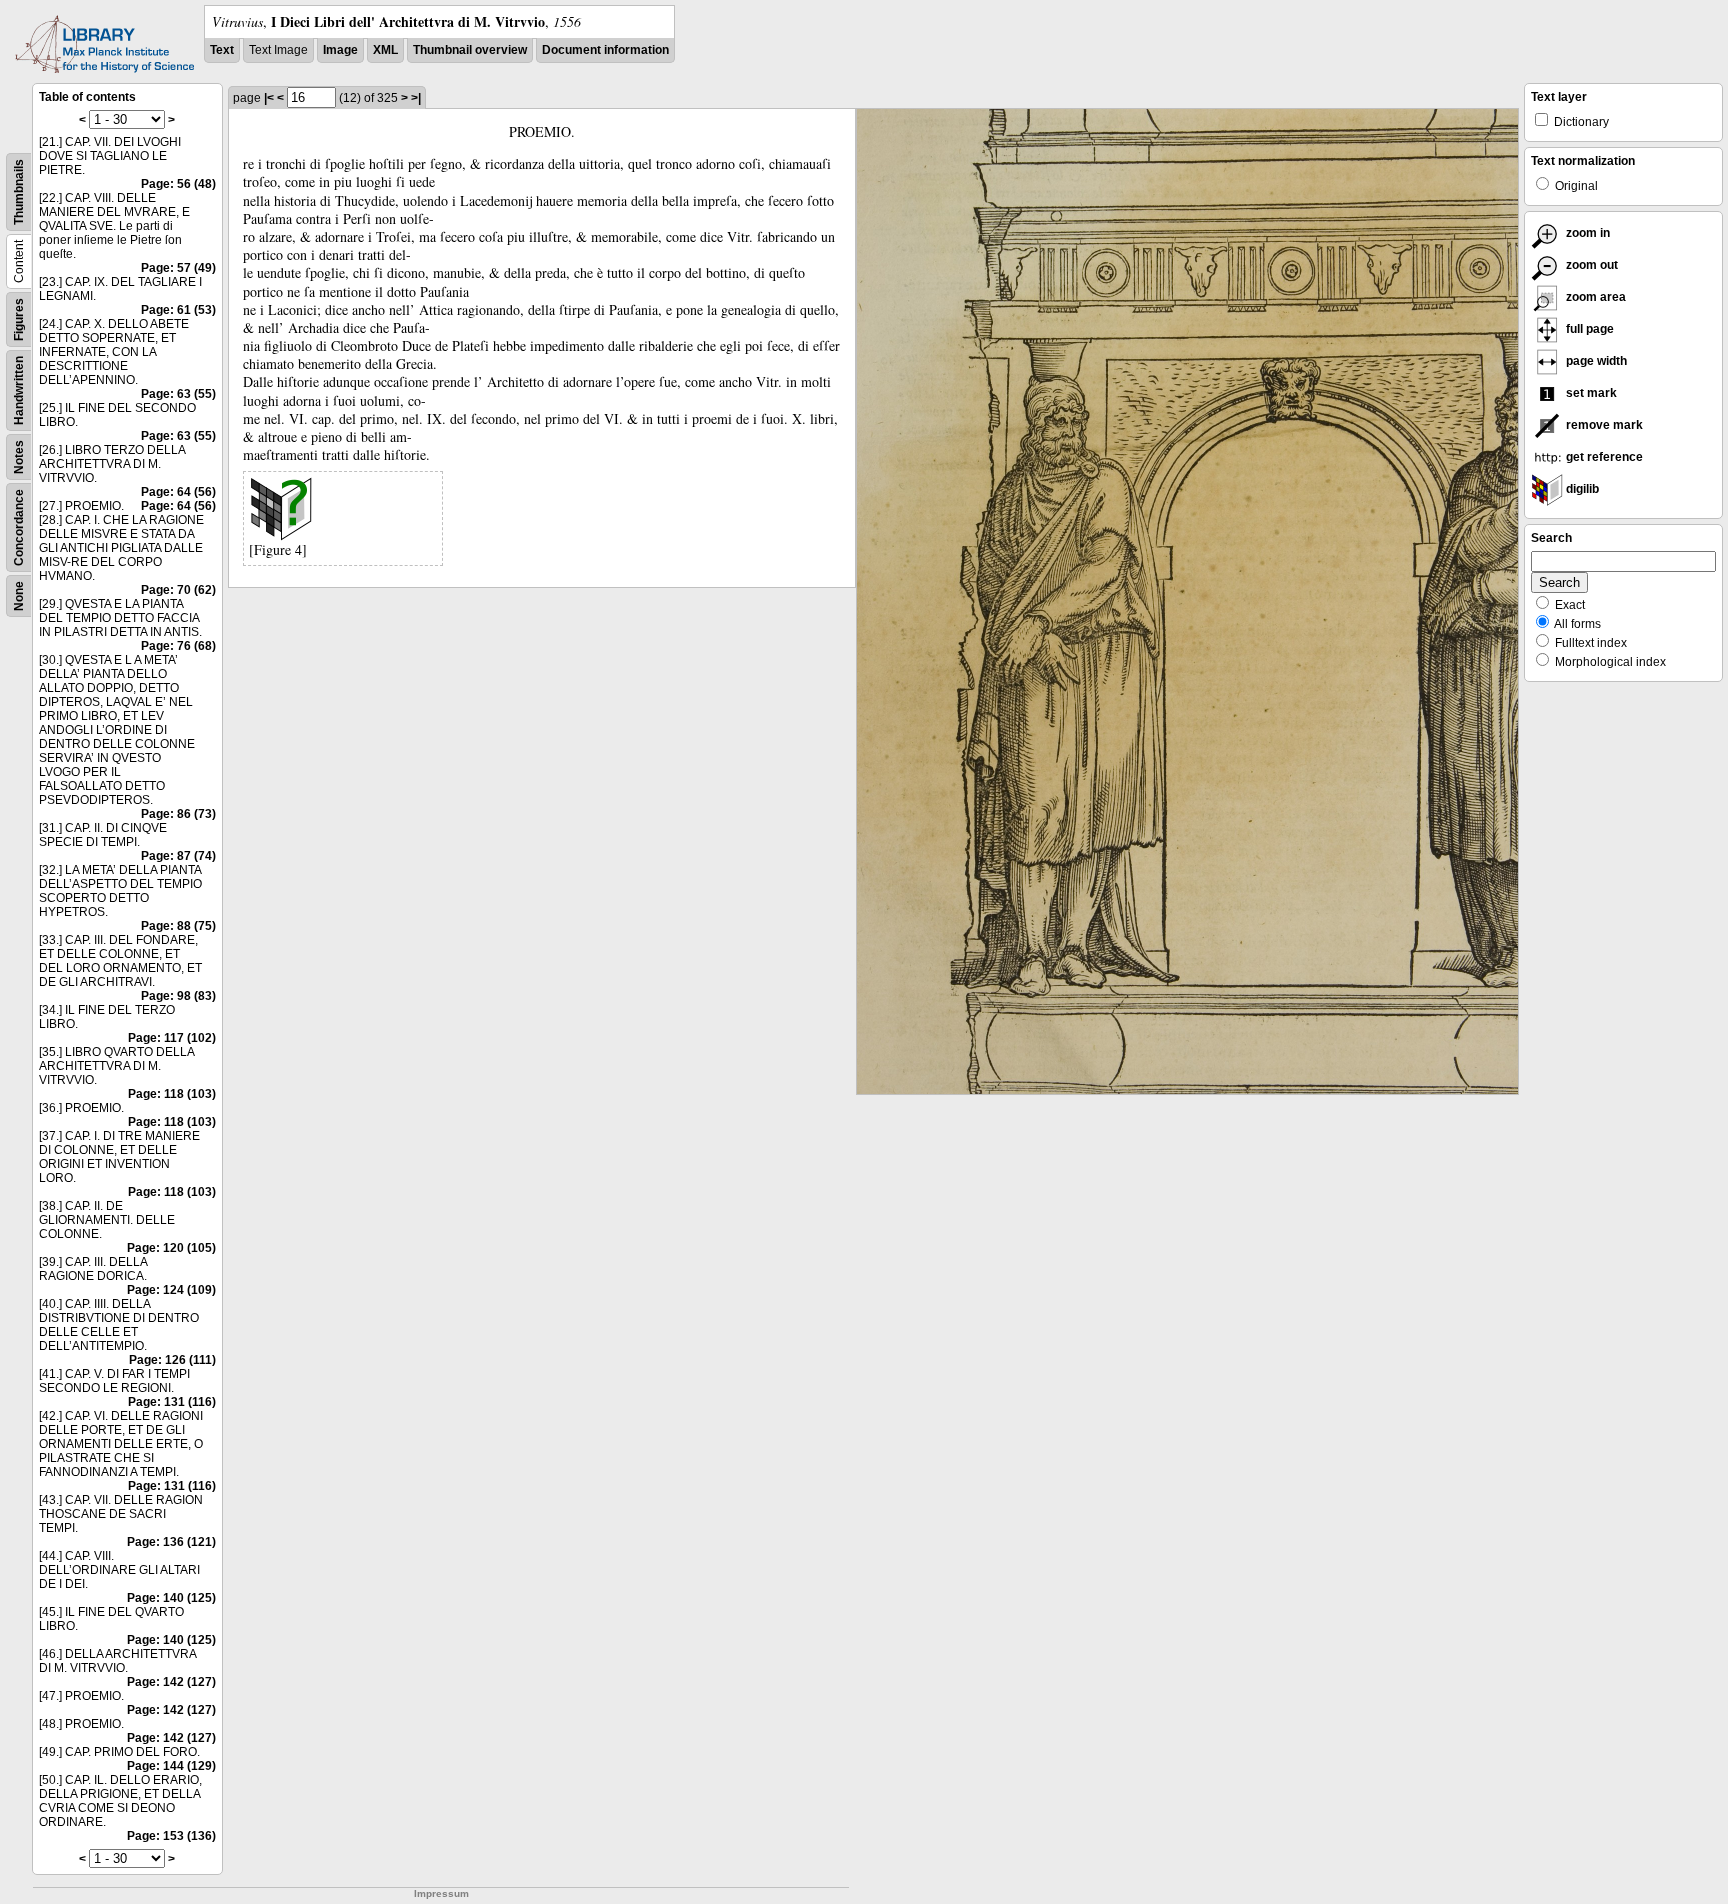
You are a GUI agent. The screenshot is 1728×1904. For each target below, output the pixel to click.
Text (222, 50)
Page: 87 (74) (178, 856)
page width (1595, 361)
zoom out (1590, 265)
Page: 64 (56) (178, 492)
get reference (1603, 457)
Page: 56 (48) (178, 184)
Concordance (19, 527)
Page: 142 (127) (171, 1682)
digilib (1581, 489)
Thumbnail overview (470, 50)
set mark (1590, 393)
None (19, 596)
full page (1588, 329)
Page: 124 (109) (171, 1290)
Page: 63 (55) (178, 394)
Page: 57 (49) (178, 268)
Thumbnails (19, 192)
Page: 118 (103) (172, 1094)
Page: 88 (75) (178, 926)
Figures (19, 319)
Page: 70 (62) (178, 590)
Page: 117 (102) (172, 1038)
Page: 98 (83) (178, 996)
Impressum (441, 1893)
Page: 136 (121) (171, 1542)
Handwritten (19, 390)
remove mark (1603, 425)
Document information (605, 50)
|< (269, 98)
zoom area (1594, 297)
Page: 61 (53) (178, 310)
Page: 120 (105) (171, 1248)
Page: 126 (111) (172, 1360)
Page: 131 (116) (172, 1402)
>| (416, 98)
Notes (19, 457)
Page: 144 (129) (171, 1766)
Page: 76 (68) (178, 646)
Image (340, 50)
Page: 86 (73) (178, 814)
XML (385, 50)
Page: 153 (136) (171, 1836)
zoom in (1586, 233)
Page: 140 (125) (171, 1598)
